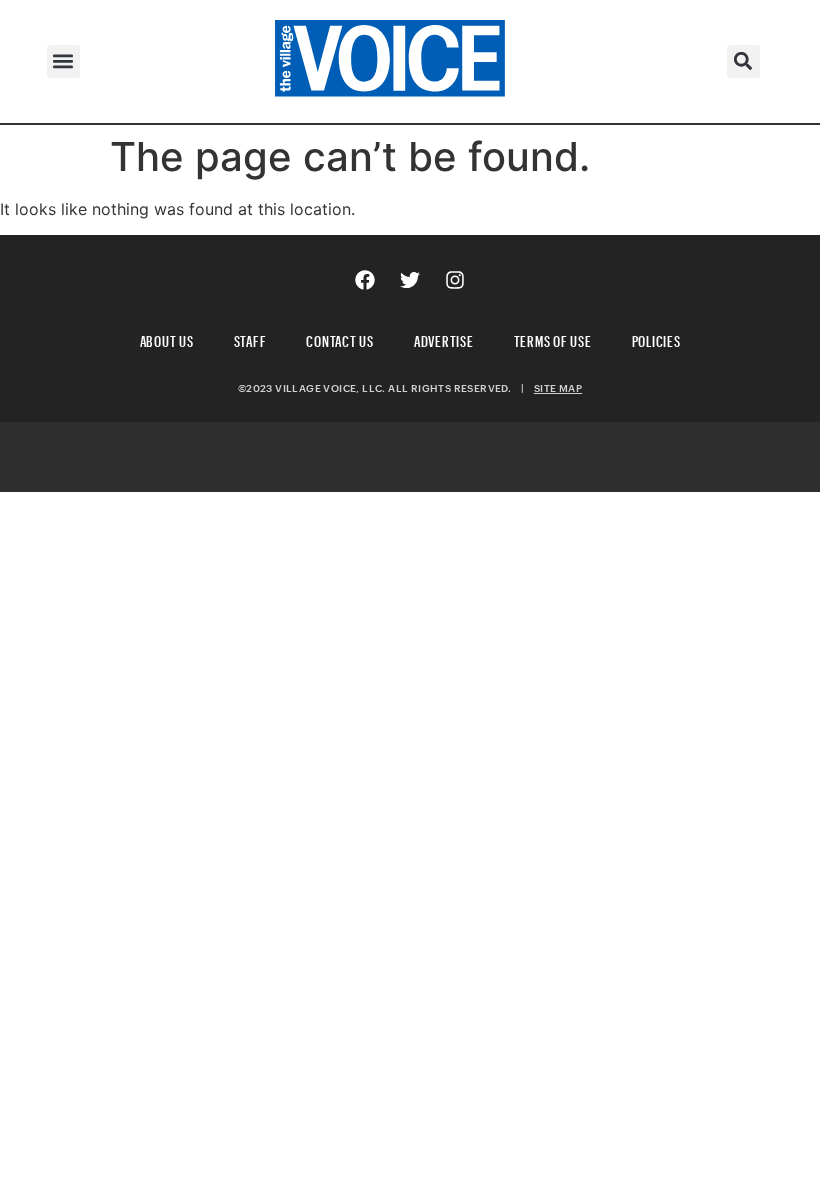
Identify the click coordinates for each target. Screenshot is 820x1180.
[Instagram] (455, 280)
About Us (167, 338)
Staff (250, 338)
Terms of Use (553, 338)
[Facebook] (365, 280)
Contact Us (340, 338)
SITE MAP (558, 388)
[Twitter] (410, 280)
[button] (63, 61)
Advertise (444, 338)
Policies (656, 338)
